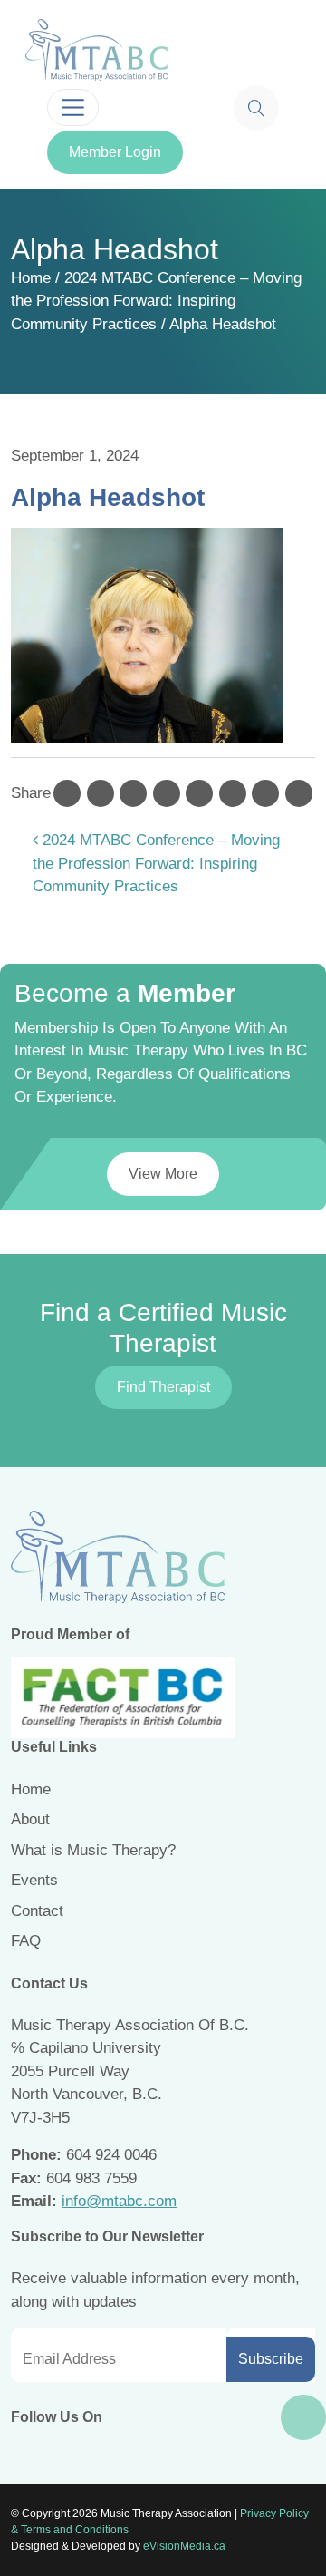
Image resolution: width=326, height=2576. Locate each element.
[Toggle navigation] (73, 107)
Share (31, 793)
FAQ (26, 1941)
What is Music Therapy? (93, 1850)
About (30, 1819)
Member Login (115, 152)
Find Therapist (163, 1387)
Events (34, 1880)
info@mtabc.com (119, 2201)
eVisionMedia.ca (184, 2546)
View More (163, 1174)
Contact (37, 1911)
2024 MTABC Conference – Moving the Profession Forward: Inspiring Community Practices (156, 301)
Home (31, 278)
